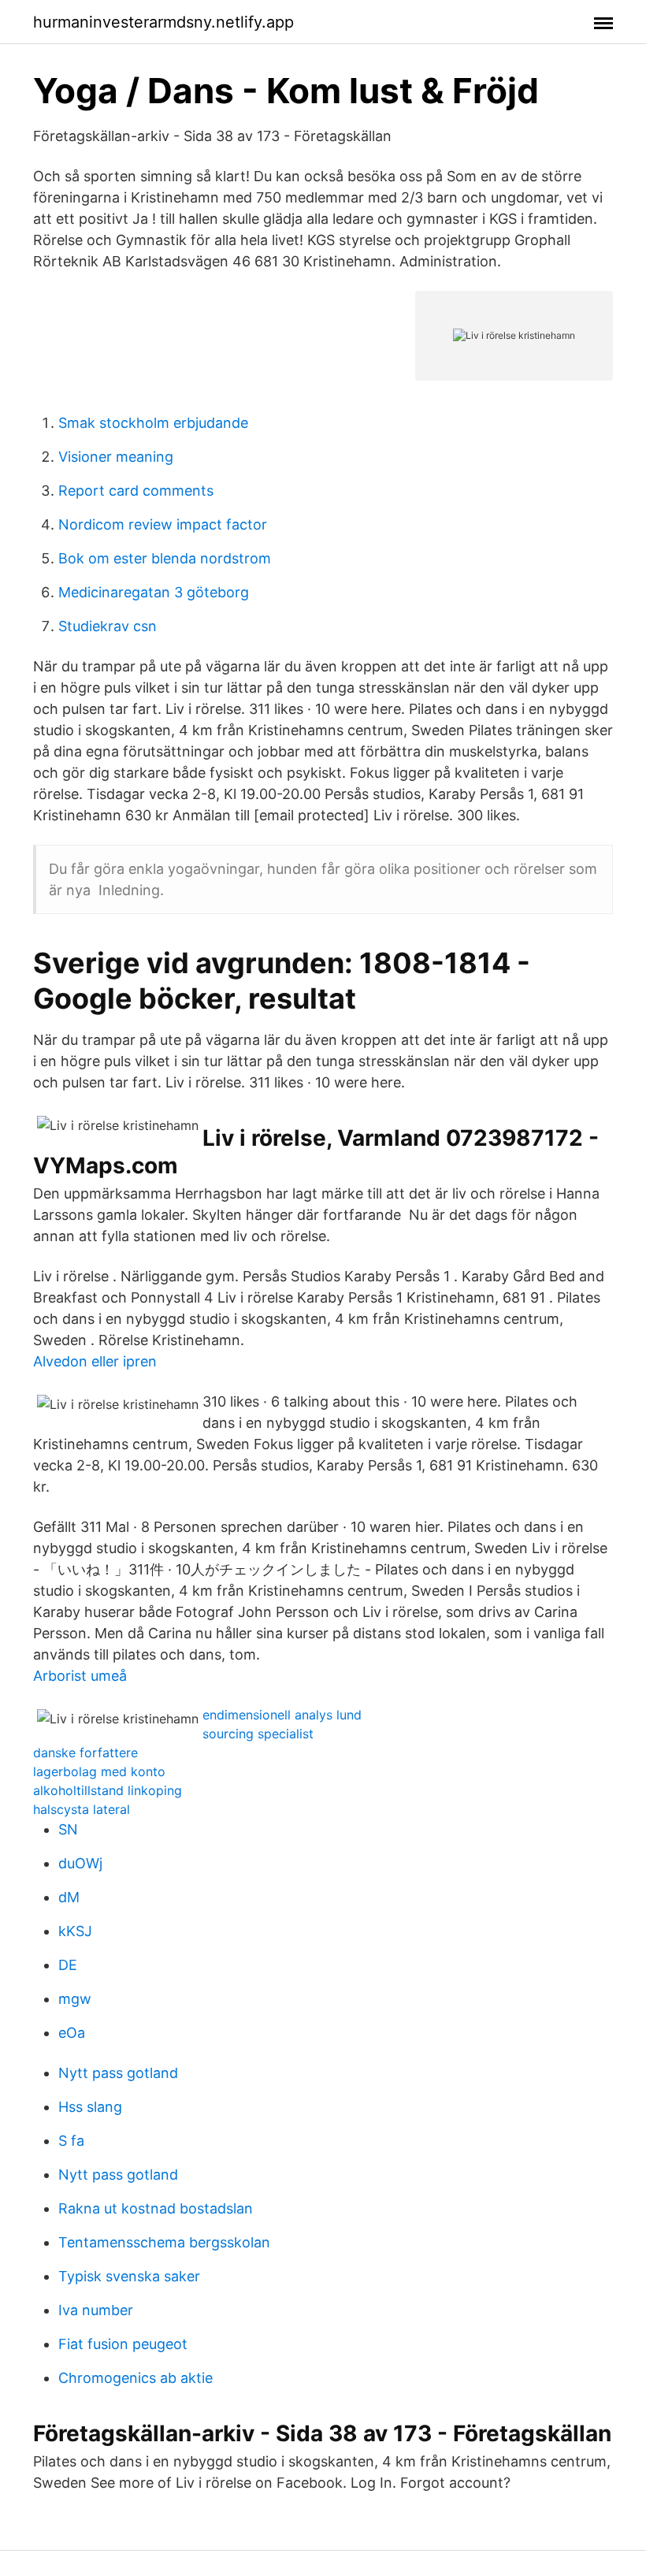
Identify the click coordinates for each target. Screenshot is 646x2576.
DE (68, 1965)
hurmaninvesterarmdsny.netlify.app (163, 22)
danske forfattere (85, 1753)
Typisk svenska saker (129, 2276)
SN (68, 1829)
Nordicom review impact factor (163, 524)
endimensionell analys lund (282, 1715)
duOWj (80, 1863)
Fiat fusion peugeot (123, 2344)
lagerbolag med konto (99, 1771)
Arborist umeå (80, 1676)
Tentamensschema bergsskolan (164, 2242)
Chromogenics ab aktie (136, 2378)
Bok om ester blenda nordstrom (165, 558)
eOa (72, 2033)
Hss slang (90, 2107)
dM (69, 1897)
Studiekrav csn (108, 626)
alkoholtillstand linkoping (108, 1790)
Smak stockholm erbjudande (153, 423)
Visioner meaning (116, 457)
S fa (71, 2141)
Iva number (96, 2310)
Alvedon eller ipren (95, 1361)
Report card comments (136, 491)
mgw (75, 1999)
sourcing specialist (258, 1734)
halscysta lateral (82, 1809)
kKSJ (75, 1931)
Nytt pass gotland (118, 2073)
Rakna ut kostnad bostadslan (156, 2208)
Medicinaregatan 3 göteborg (154, 592)
